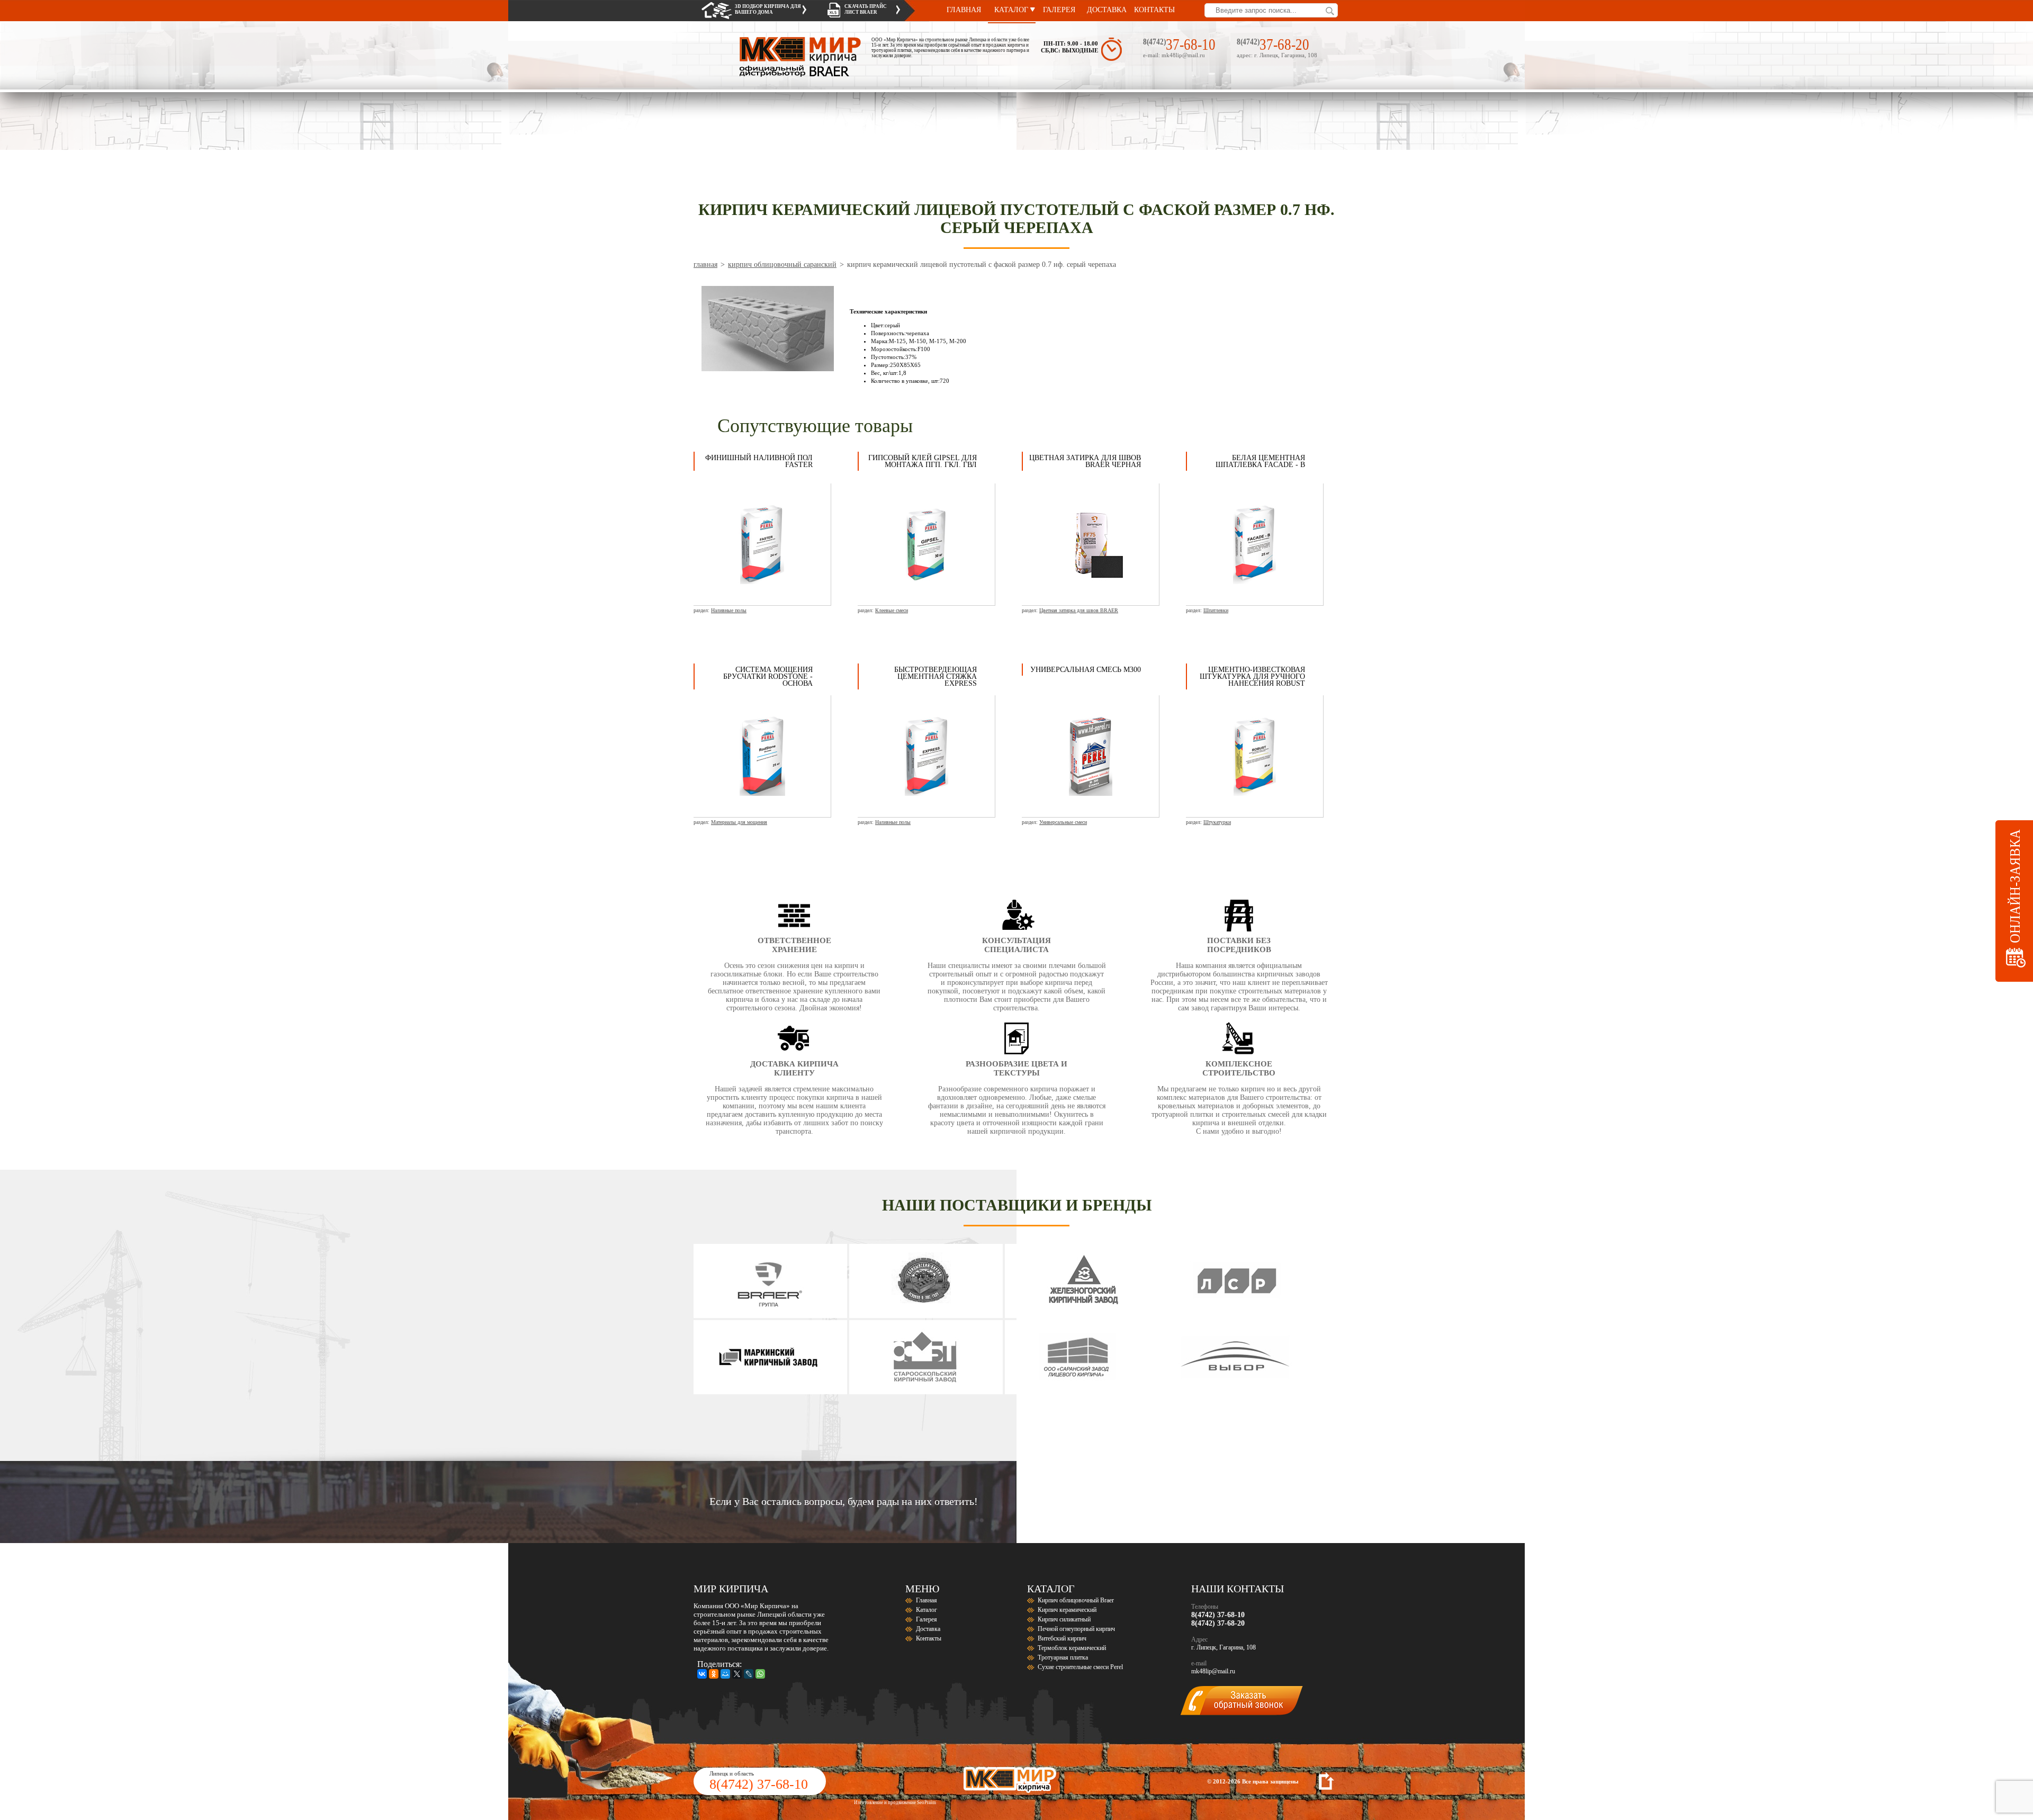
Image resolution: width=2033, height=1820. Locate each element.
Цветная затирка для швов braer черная (1085, 461)
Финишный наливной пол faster (759, 461)
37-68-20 (1284, 44)
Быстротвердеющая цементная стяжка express (935, 676)
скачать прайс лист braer (866, 9)
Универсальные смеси (1063, 822)
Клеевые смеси (892, 610)
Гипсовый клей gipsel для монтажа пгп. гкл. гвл (923, 461)
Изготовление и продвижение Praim (895, 1803)
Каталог (1011, 10)
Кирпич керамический (1067, 1610)
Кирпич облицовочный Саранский (782, 265)
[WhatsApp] (760, 1674)
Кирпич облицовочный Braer (1076, 1600)
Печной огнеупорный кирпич (1076, 1629)
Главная (964, 10)
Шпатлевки (1216, 610)
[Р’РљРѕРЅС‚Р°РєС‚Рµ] (702, 1674)
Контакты (1154, 10)
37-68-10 (1191, 44)
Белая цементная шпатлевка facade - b (1260, 461)
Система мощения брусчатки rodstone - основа (768, 676)
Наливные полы (729, 610)
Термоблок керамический (1072, 1648)
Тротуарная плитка (1063, 1657)
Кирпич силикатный (1064, 1619)
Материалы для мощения (739, 822)
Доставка (1107, 10)
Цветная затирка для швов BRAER (1079, 610)
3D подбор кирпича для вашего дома (768, 9)
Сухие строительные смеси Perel (1080, 1667)
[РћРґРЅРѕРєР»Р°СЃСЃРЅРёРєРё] (714, 1674)
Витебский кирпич (1062, 1638)
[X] (737, 1674)
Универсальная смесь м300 (1086, 670)
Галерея (1059, 10)
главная (705, 265)
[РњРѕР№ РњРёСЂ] (725, 1674)
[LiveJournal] (749, 1674)
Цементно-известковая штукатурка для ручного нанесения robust (1252, 676)
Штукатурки (1217, 822)
